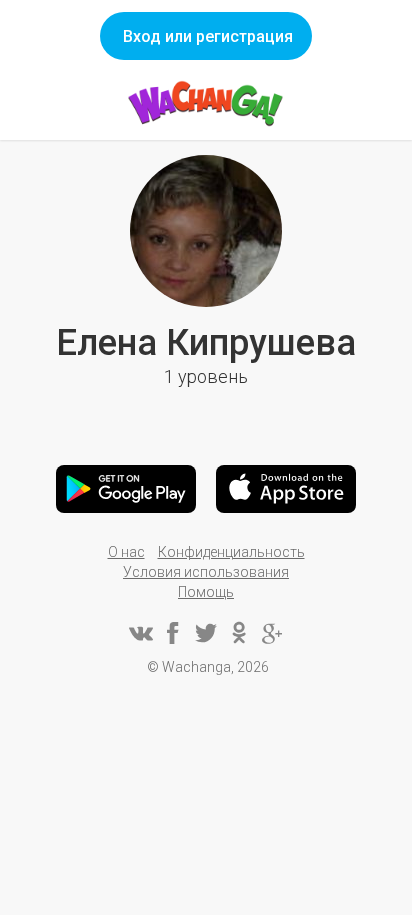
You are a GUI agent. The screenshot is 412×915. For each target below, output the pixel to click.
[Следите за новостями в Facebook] (173, 633)
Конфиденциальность (231, 552)
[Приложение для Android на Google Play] (126, 489)
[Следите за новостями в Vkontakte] (140, 633)
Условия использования (206, 572)
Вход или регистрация (208, 36)
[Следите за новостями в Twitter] (206, 633)
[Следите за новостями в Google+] (272, 633)
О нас (126, 552)
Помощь (206, 592)
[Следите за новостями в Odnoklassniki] (239, 633)
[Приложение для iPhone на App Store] (286, 489)
